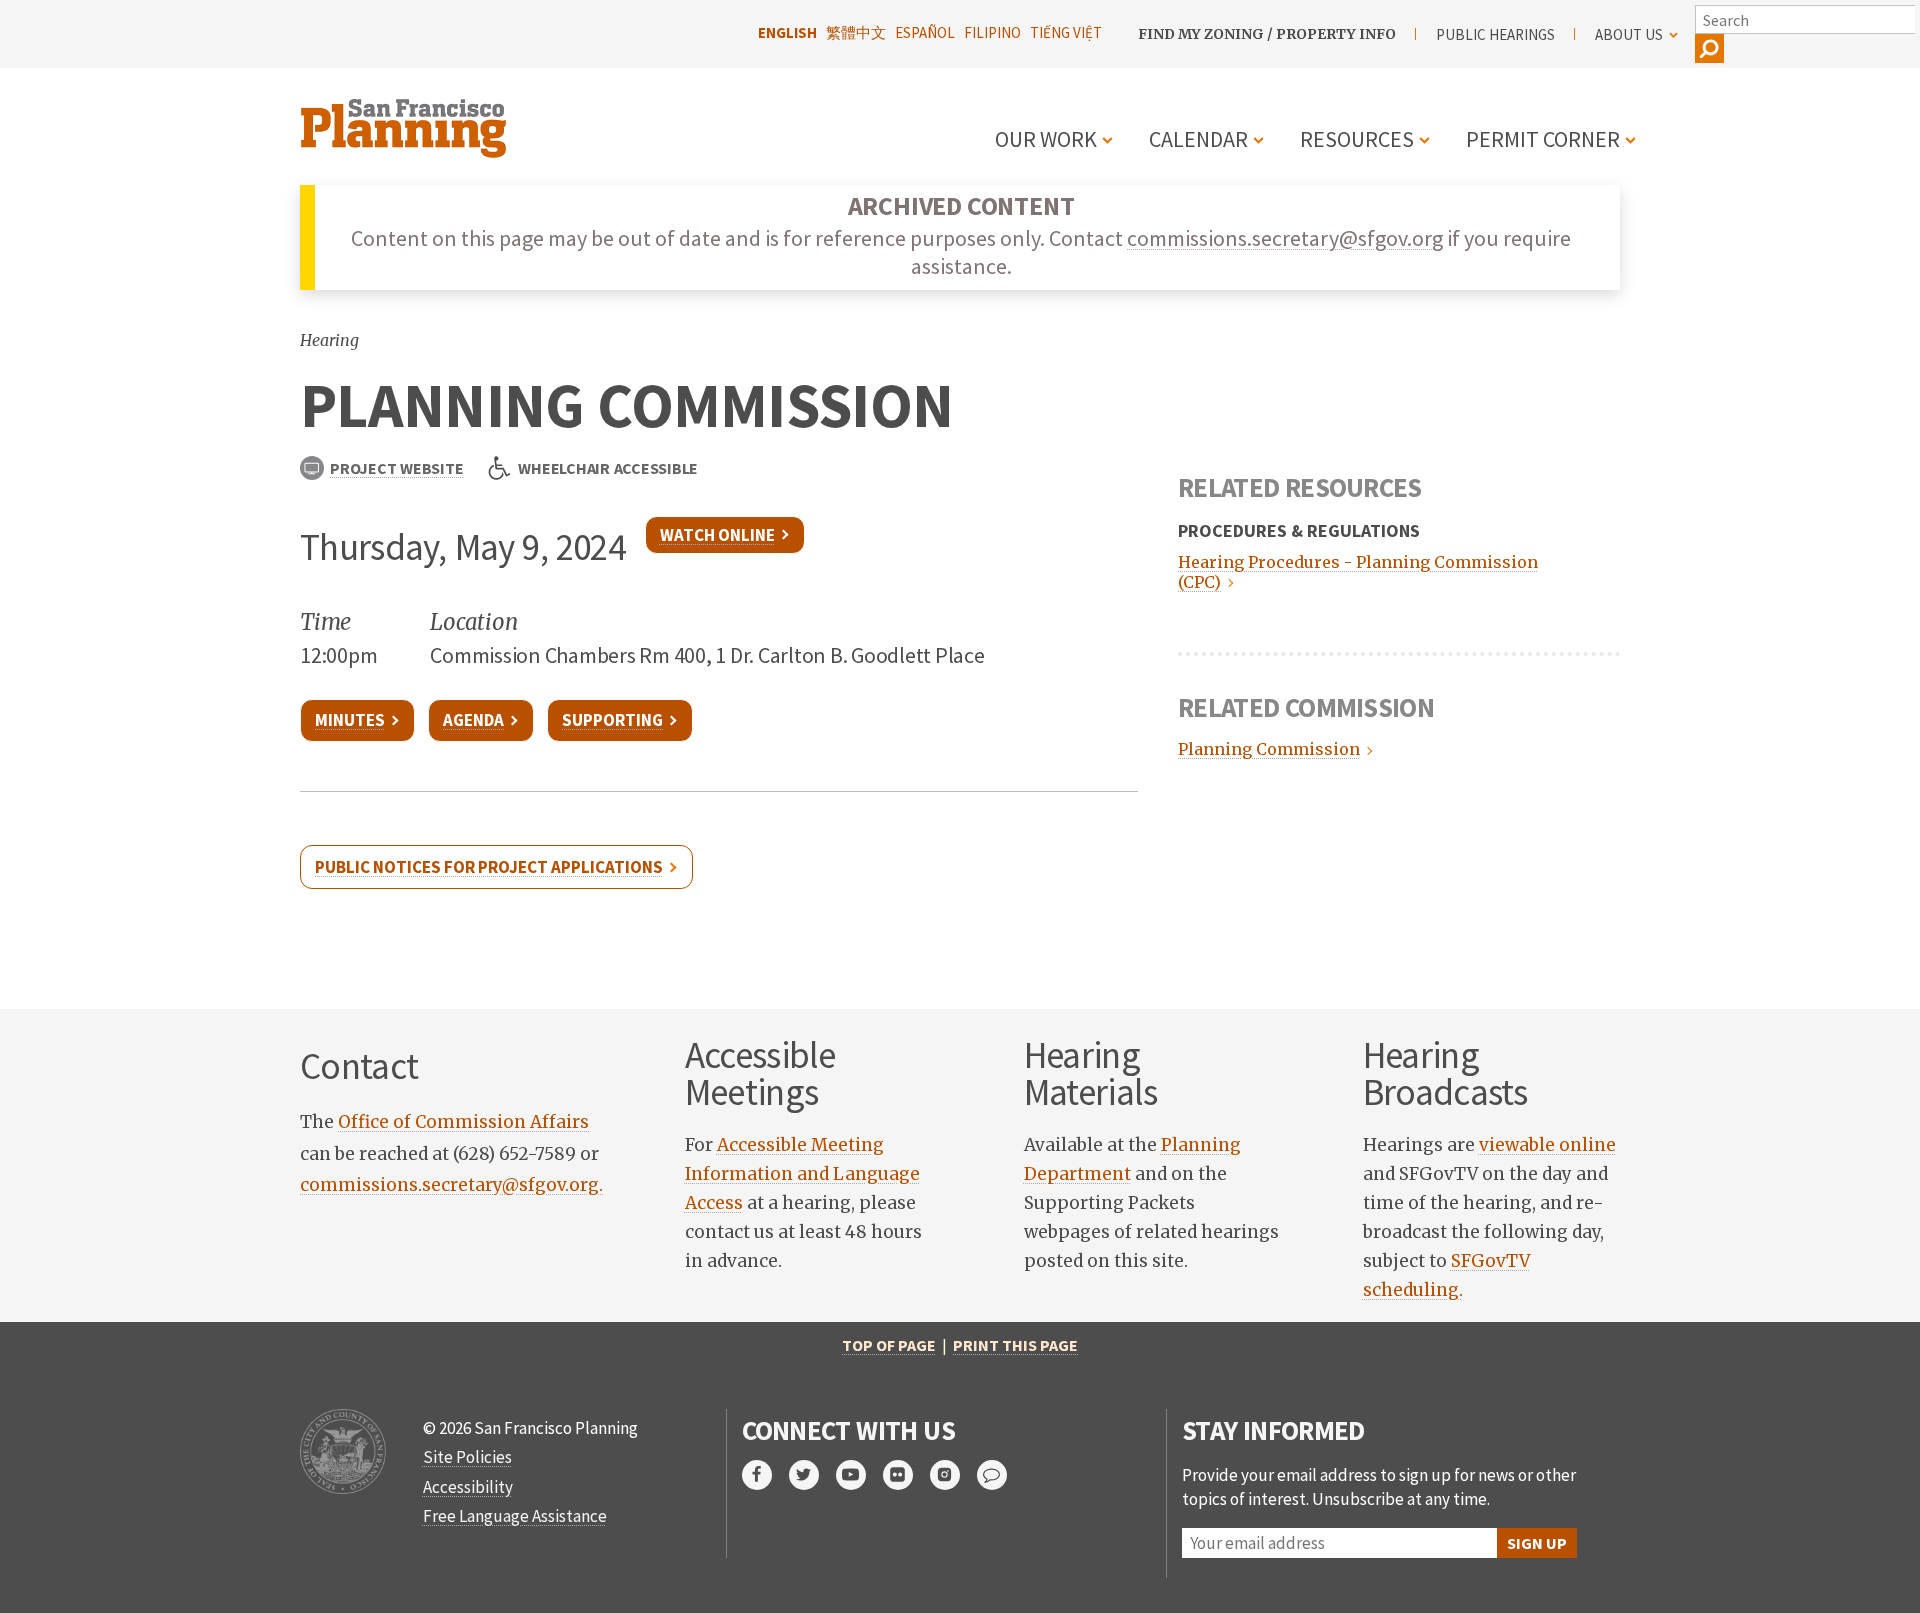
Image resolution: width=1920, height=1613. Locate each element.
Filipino (992, 32)
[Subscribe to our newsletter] (1000, 1475)
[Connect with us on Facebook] (765, 1475)
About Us (1629, 34)
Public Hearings (1495, 34)
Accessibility (468, 1487)
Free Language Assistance (515, 1516)
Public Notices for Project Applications (489, 867)
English (787, 32)
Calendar (1198, 139)
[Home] (406, 116)
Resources (1357, 139)
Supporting (612, 720)
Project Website (396, 468)
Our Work (1046, 139)
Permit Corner (1543, 139)
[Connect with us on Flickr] (906, 1475)
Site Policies (467, 1457)
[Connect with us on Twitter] (812, 1475)
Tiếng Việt (1066, 32)
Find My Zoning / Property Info (1267, 34)
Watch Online (717, 535)
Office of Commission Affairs (463, 1122)
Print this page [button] (1015, 1345)
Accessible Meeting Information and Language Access (802, 1174)
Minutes (350, 720)
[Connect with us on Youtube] (859, 1475)
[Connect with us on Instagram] (953, 1475)
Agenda (473, 720)
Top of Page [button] (889, 1345)
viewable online (1547, 1145)
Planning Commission (1267, 749)
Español (925, 32)
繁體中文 (856, 32)
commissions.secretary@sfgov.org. (451, 1185)
